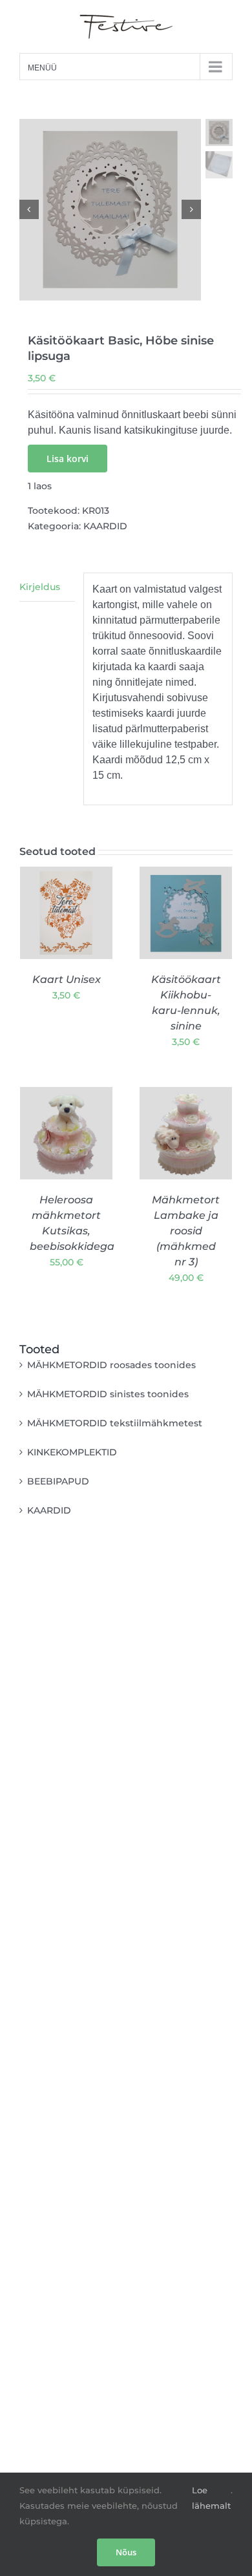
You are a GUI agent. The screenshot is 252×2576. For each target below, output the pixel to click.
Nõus (126, 2552)
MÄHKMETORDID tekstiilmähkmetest (115, 1423)
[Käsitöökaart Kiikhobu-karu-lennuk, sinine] (186, 913)
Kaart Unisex (67, 979)
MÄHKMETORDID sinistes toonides (108, 1394)
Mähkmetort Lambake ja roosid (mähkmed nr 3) (186, 1231)
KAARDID (105, 526)
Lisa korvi (68, 459)
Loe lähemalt (211, 2498)
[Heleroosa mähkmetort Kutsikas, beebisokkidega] (66, 1133)
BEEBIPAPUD (58, 1481)
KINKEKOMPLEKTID (72, 1452)
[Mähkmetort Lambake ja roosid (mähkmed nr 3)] (186, 1133)
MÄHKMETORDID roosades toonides (111, 1365)
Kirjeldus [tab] (40, 587)
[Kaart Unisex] (66, 913)
